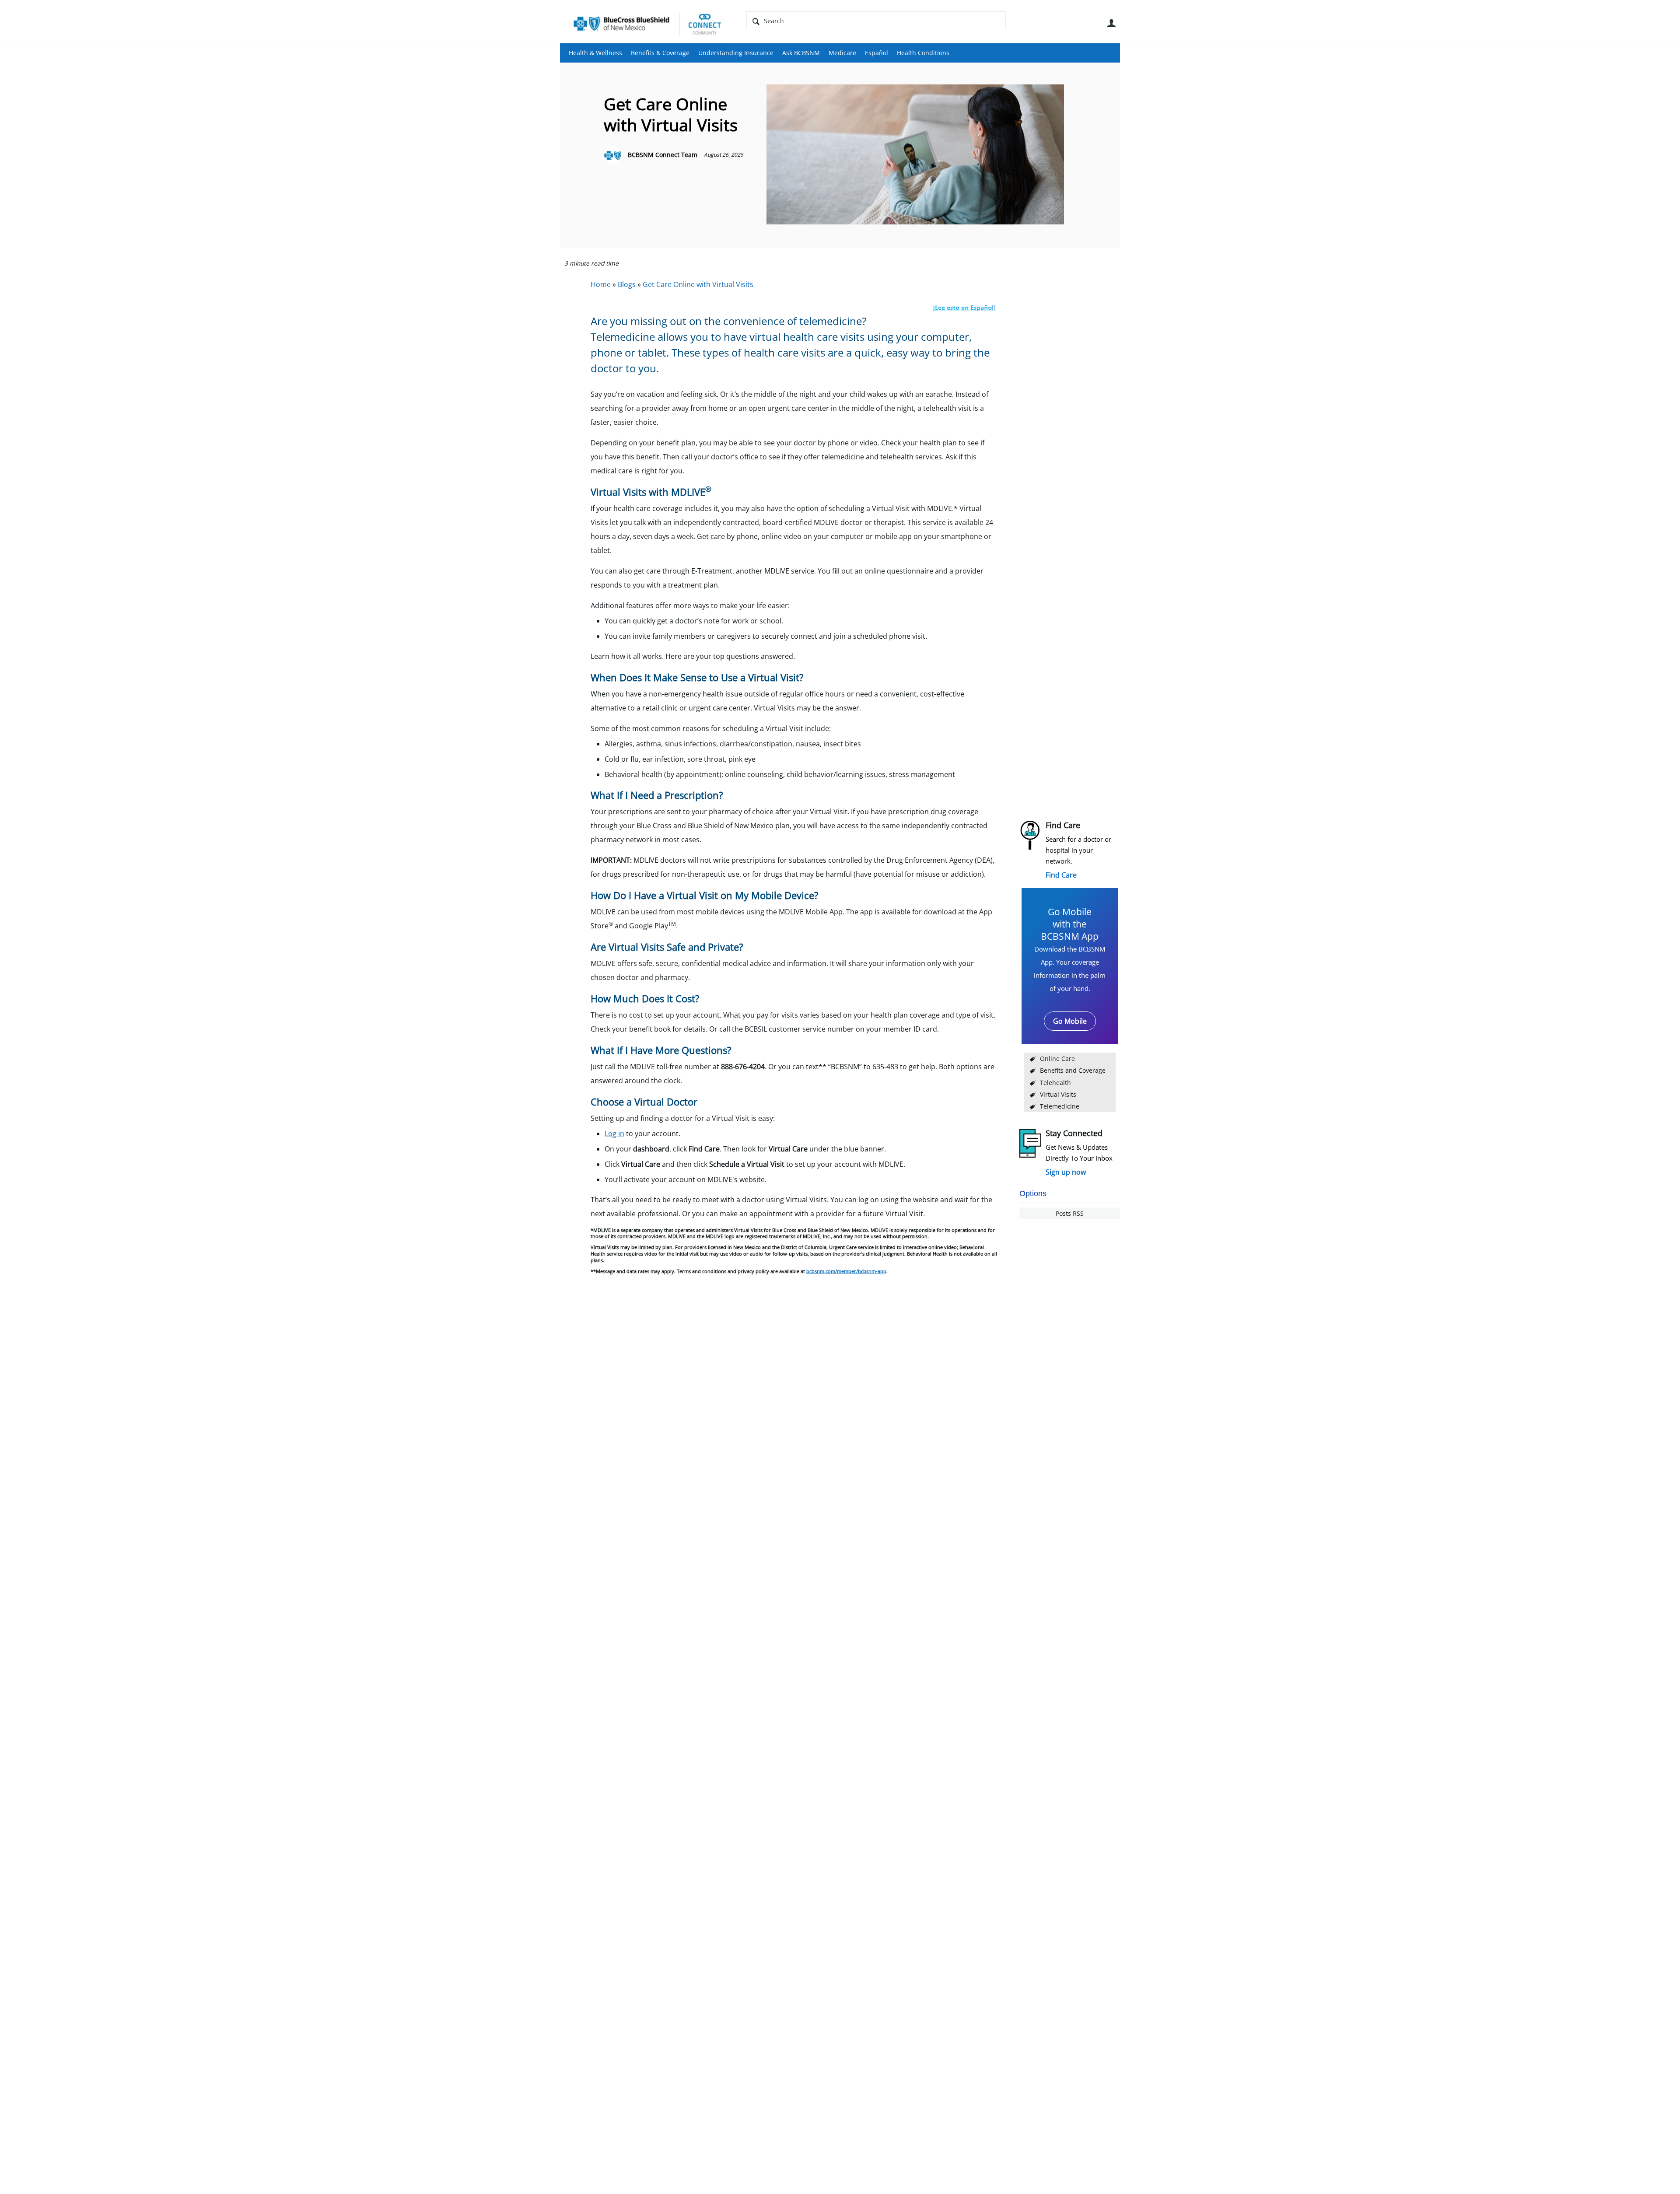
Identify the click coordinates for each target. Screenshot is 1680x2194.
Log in (614, 1134)
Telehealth (1055, 1083)
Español (877, 53)
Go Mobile (1070, 1021)
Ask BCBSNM (801, 53)
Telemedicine (1060, 1106)
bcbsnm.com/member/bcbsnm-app (846, 1271)
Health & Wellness (595, 53)
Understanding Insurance (736, 53)
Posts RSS (1070, 1213)
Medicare (842, 53)
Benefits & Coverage (660, 53)
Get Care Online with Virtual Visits (698, 284)
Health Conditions (923, 53)
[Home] (647, 24)
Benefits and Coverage (1073, 1070)
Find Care (1061, 875)
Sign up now (1066, 1172)
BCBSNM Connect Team (663, 155)
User (1111, 23)
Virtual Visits (1058, 1094)
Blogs (627, 284)
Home (601, 284)
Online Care (1057, 1059)
